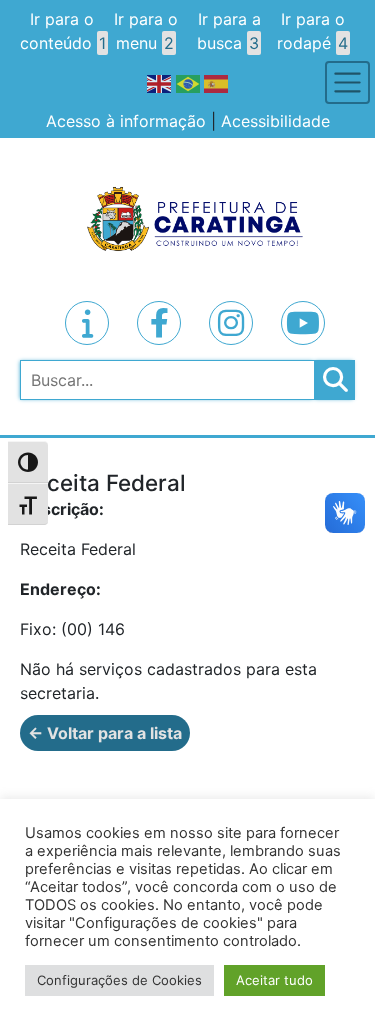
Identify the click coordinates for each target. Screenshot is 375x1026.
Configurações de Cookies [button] (119, 980)
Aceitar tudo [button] (274, 980)
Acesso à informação (126, 121)
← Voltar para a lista (105, 733)
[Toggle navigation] (347, 82)
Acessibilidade (275, 121)
